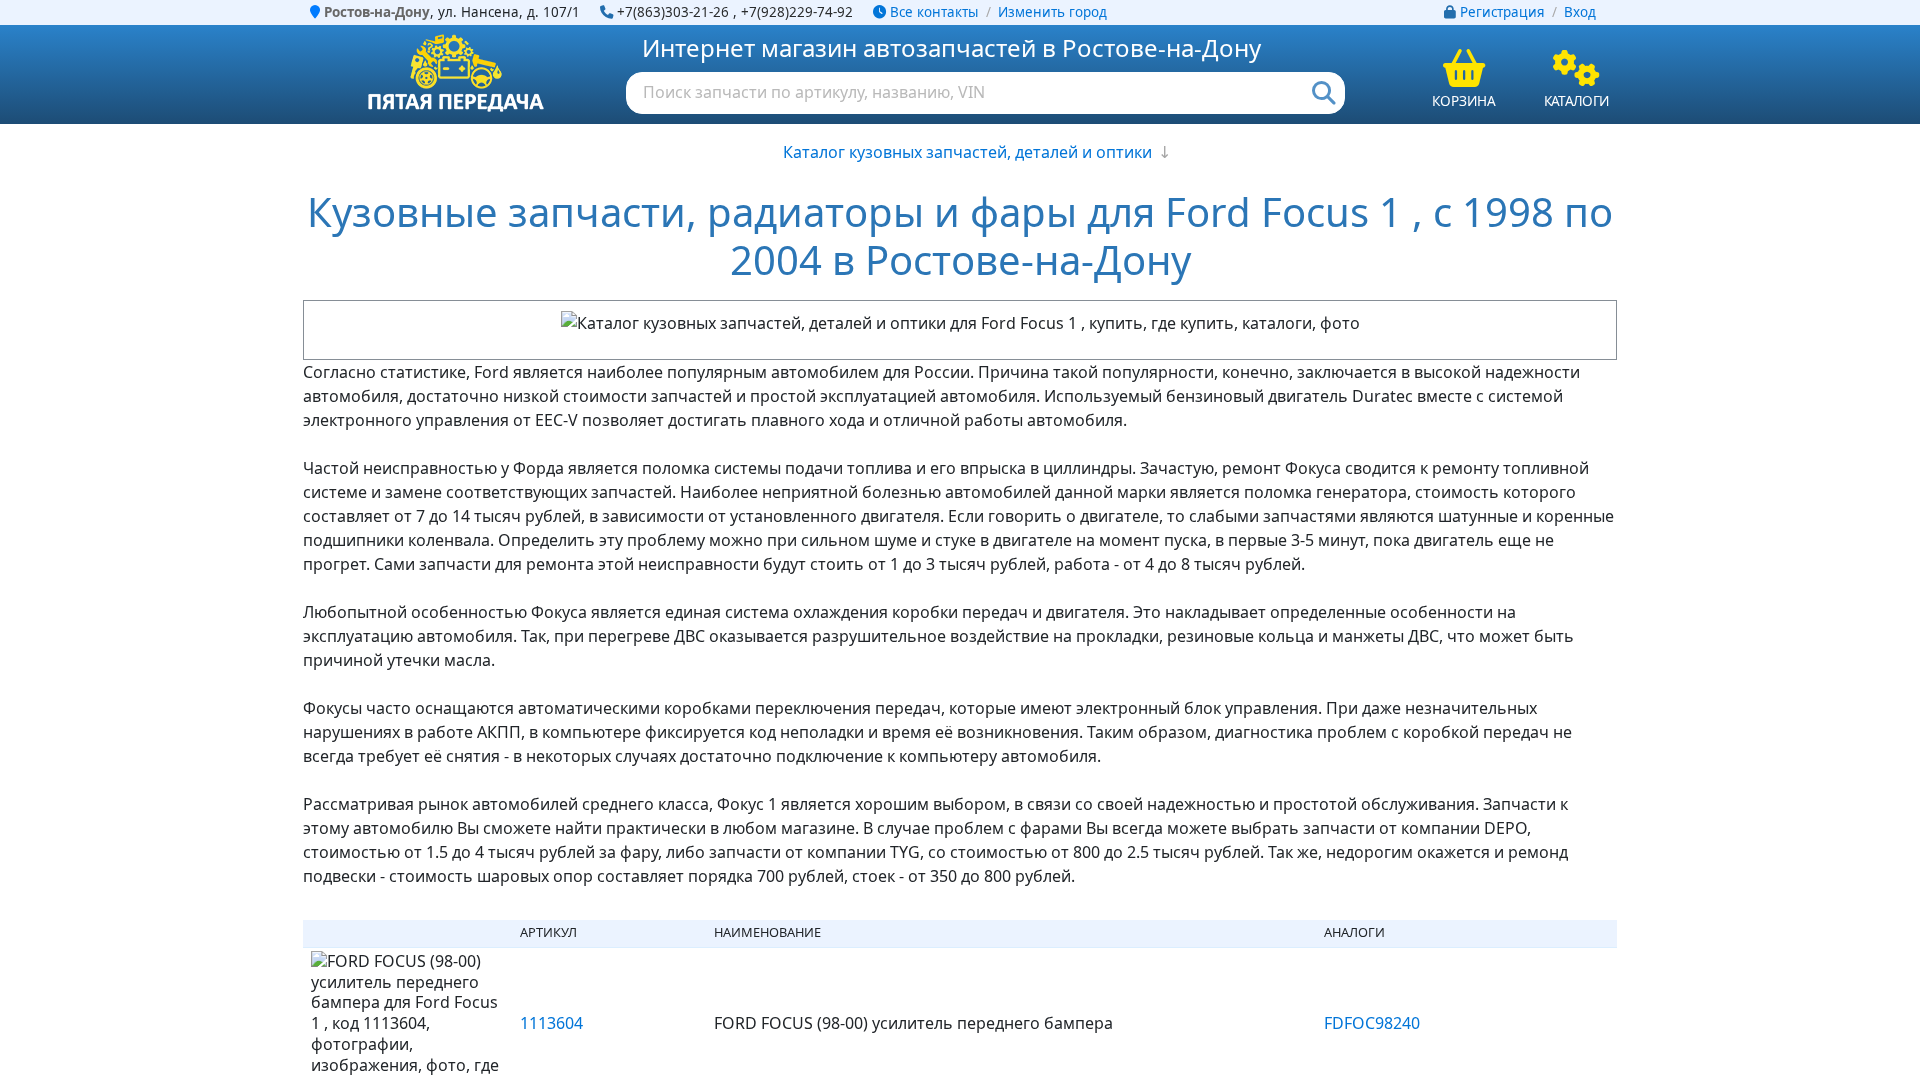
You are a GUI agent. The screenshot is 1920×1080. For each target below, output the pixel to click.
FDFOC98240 (1372, 1023)
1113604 (551, 1023)
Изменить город (1052, 12)
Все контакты (932, 12)
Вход (1580, 12)
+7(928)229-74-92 (797, 12)
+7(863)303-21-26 (673, 12)
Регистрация (1502, 12)
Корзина (1464, 100)
